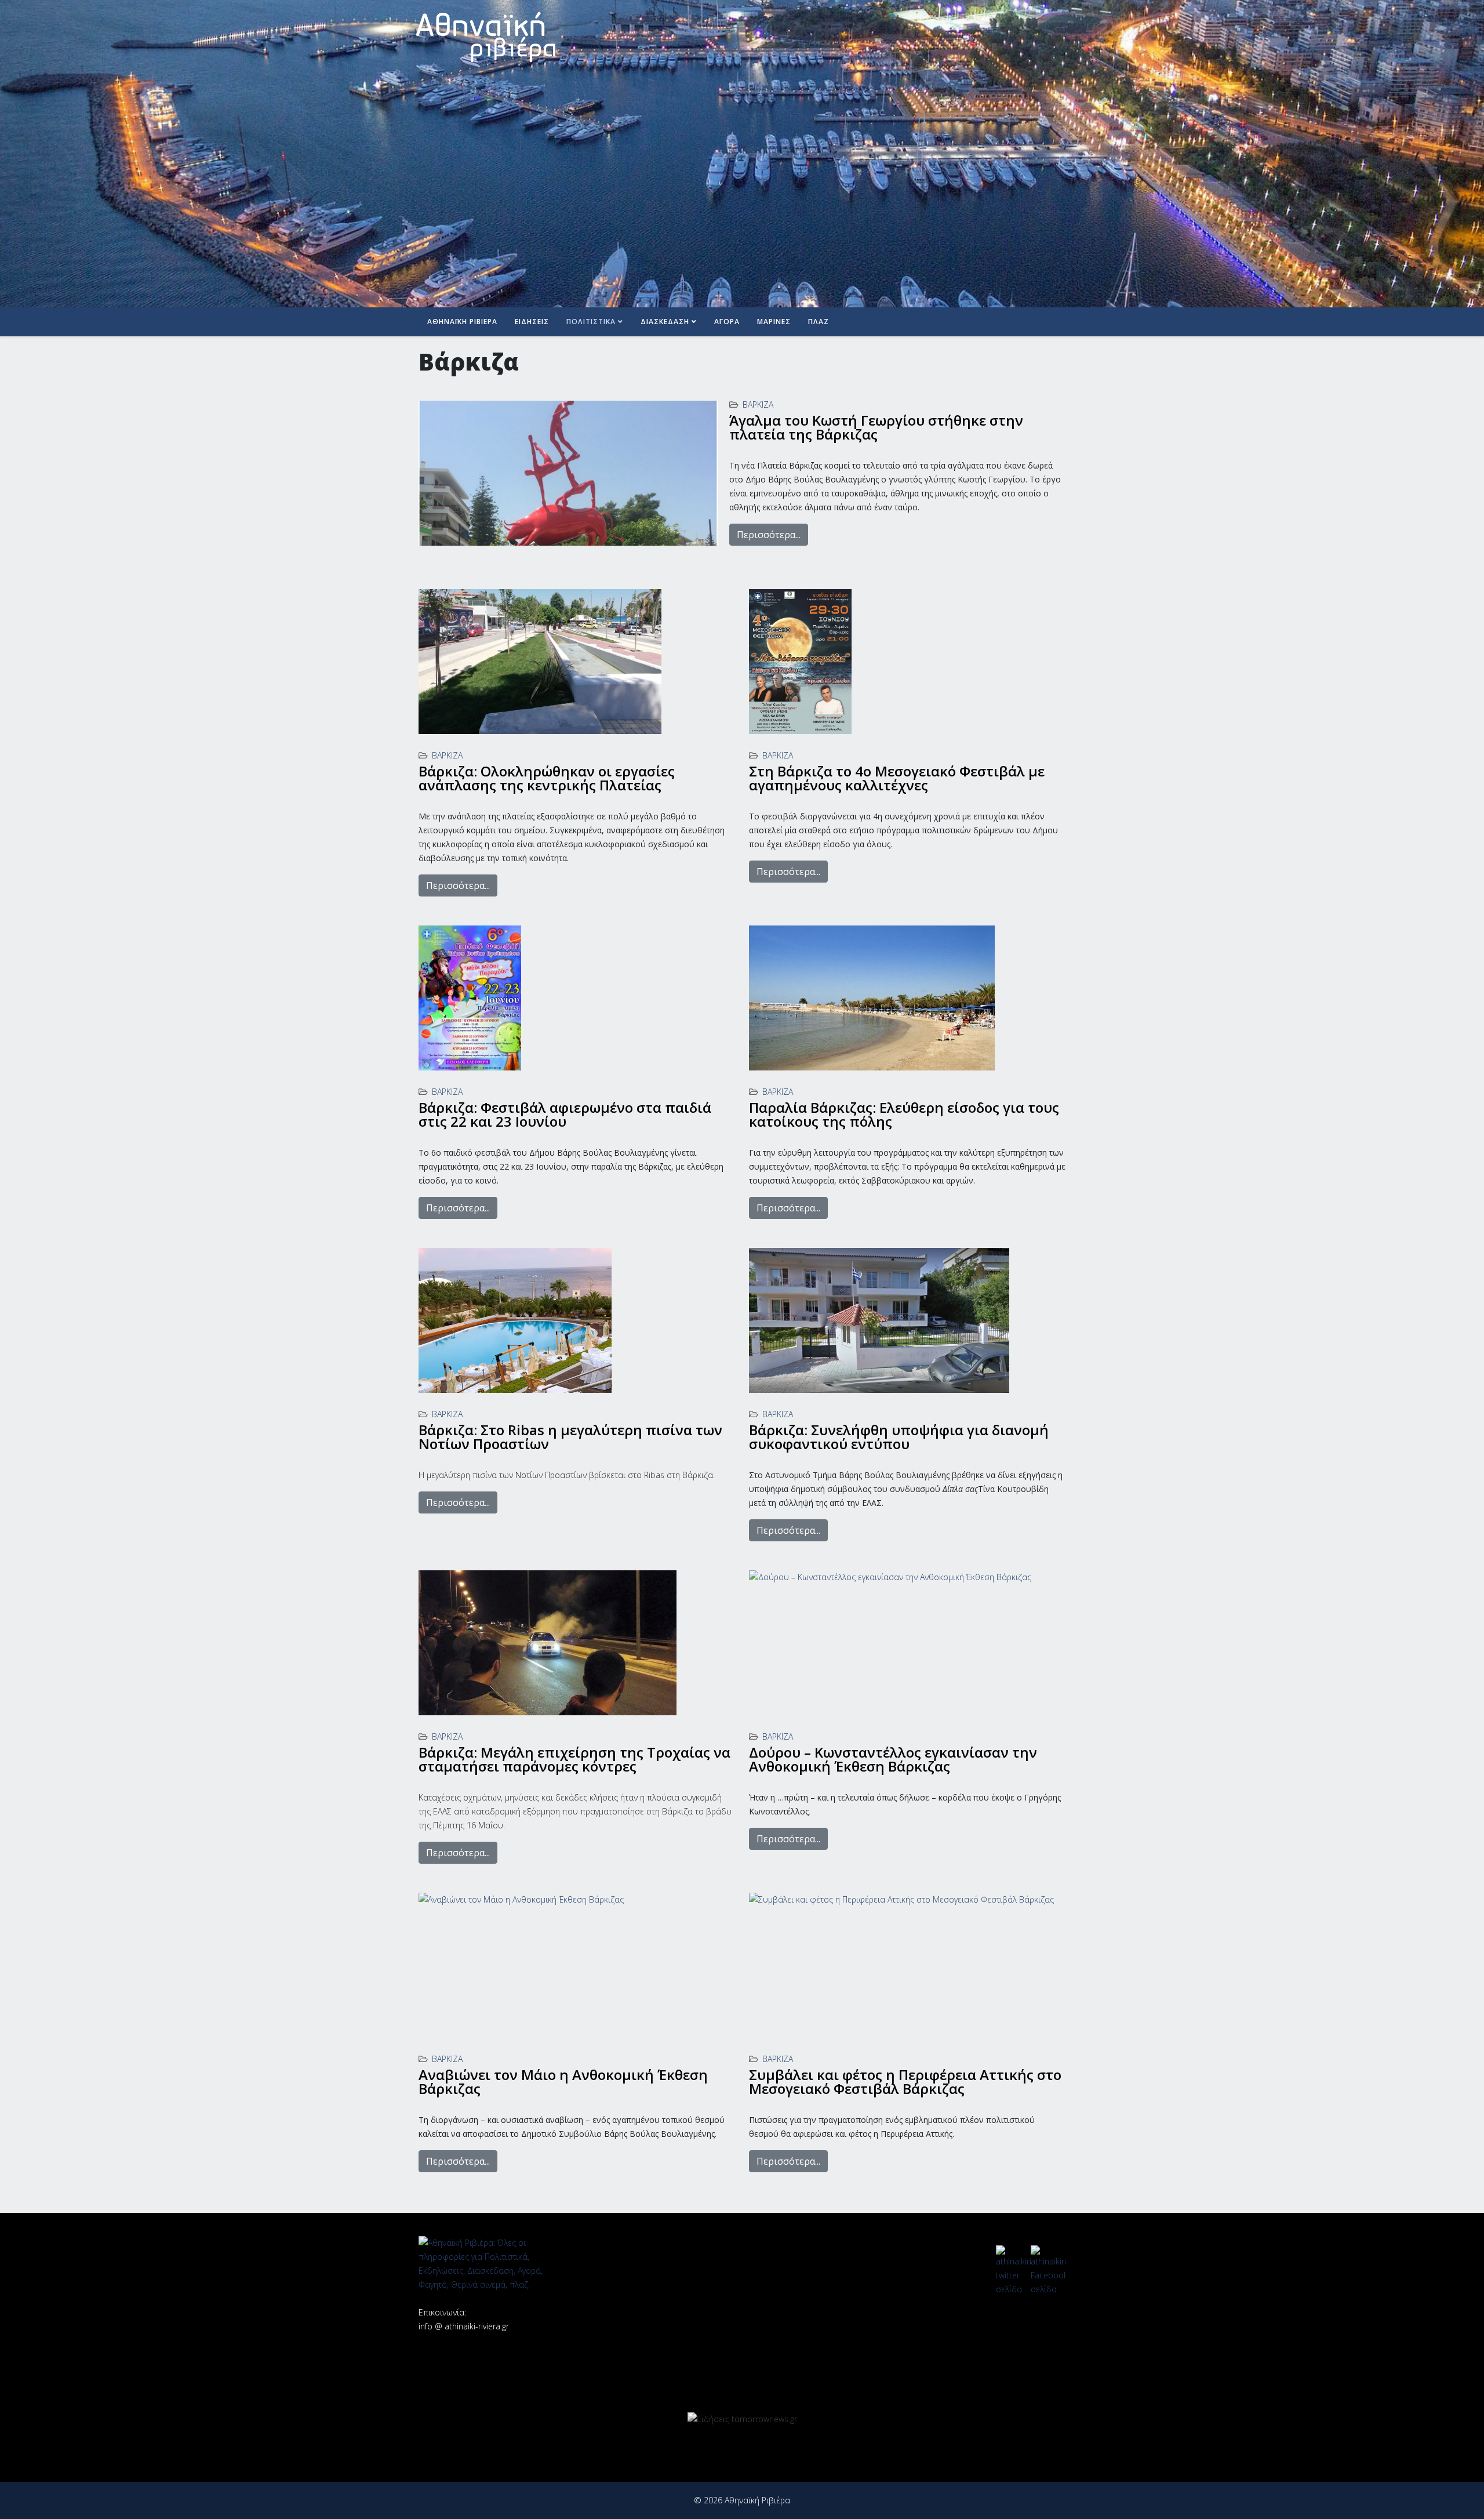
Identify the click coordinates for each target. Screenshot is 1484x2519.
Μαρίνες (774, 322)
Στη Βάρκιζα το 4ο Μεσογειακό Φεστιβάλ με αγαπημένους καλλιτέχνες (897, 778)
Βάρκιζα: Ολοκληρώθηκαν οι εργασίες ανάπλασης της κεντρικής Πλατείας (547, 778)
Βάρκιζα (758, 404)
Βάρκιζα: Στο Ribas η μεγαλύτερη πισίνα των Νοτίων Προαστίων (570, 1437)
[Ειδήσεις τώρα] (742, 2419)
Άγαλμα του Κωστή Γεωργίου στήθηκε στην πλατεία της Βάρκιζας (876, 427)
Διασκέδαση (665, 322)
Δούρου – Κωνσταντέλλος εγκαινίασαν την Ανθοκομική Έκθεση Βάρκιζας (893, 1759)
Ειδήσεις (532, 322)
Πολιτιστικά (591, 322)
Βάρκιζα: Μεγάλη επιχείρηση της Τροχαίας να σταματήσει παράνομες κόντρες (574, 1759)
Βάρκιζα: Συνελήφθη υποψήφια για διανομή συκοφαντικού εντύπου (899, 1437)
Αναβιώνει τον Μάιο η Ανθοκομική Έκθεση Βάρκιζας (563, 2081)
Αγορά (727, 322)
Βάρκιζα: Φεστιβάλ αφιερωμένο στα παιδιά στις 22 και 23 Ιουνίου (565, 1114)
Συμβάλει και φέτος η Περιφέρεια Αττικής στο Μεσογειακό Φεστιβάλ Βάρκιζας (905, 2081)
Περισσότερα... (769, 535)
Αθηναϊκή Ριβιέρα (462, 322)
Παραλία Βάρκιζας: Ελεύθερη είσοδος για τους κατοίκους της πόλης (904, 1114)
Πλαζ (819, 322)
